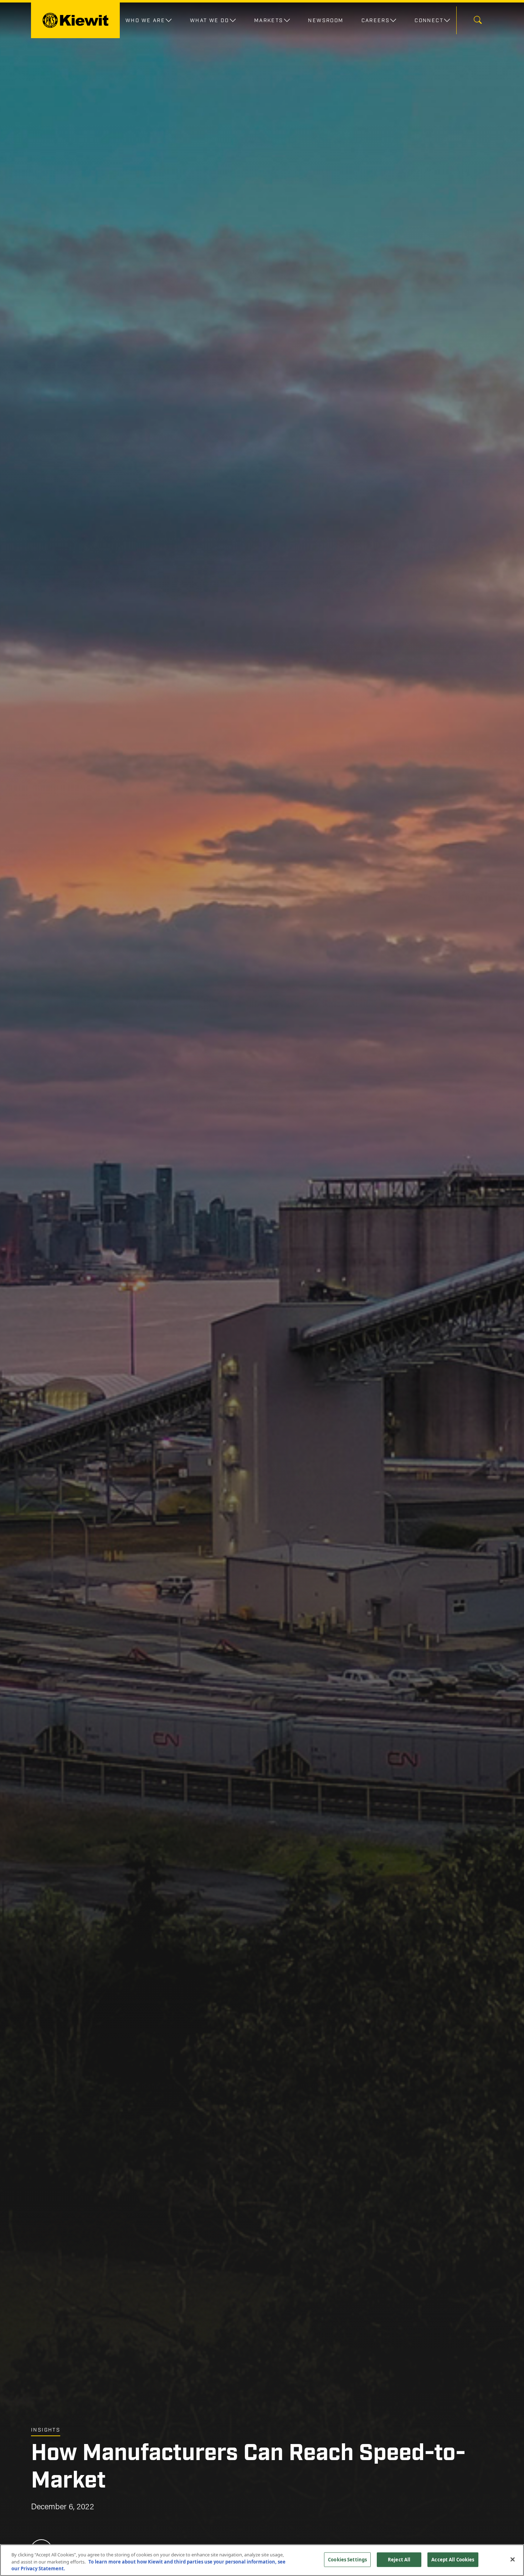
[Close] (513, 2559)
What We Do (210, 20)
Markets (269, 20)
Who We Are (145, 20)
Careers (376, 20)
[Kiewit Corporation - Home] (75, 20)
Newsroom (326, 20)
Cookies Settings (347, 2559)
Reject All (399, 2559)
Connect (429, 20)
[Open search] (478, 21)
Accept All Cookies (453, 2559)
